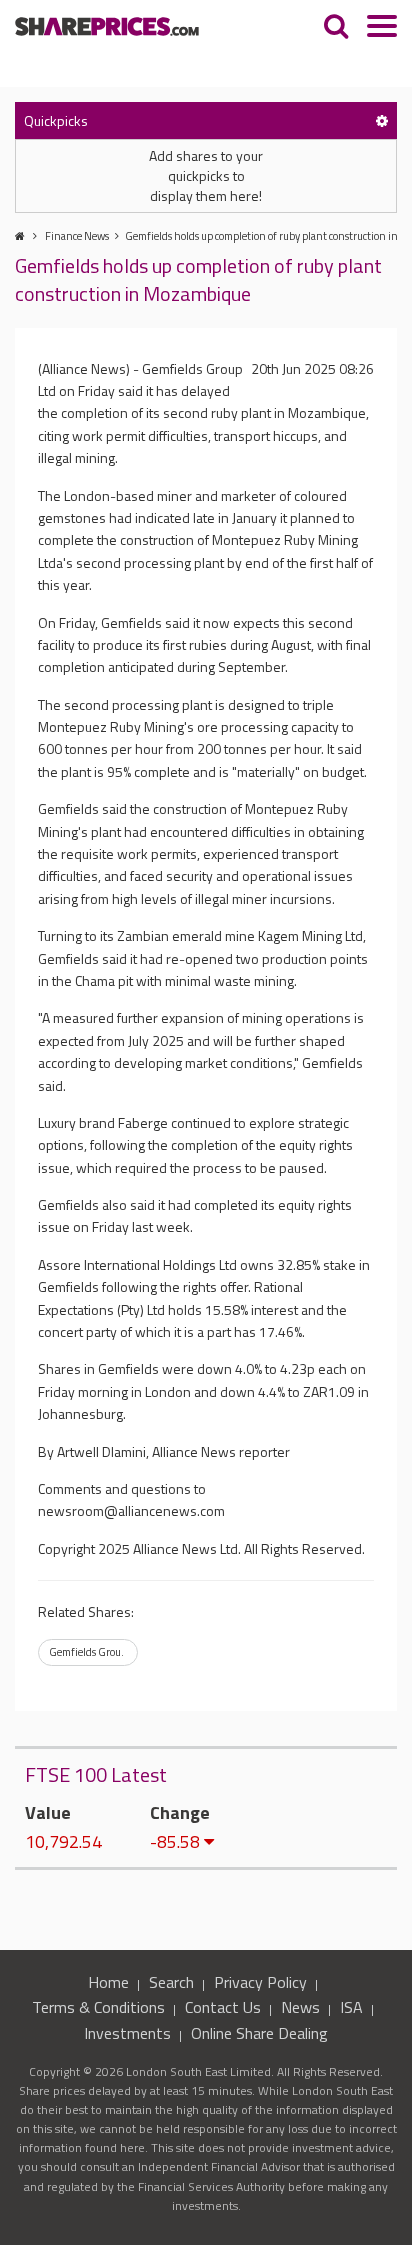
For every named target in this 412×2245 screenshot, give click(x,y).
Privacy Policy (260, 1982)
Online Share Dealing (259, 2033)
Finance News (77, 236)
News (300, 2007)
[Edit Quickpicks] (382, 120)
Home (108, 1982)
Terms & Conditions (98, 2007)
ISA (351, 2007)
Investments (127, 2033)
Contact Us (223, 2007)
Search (171, 1982)
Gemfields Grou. (86, 1652)
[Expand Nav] (382, 28)
